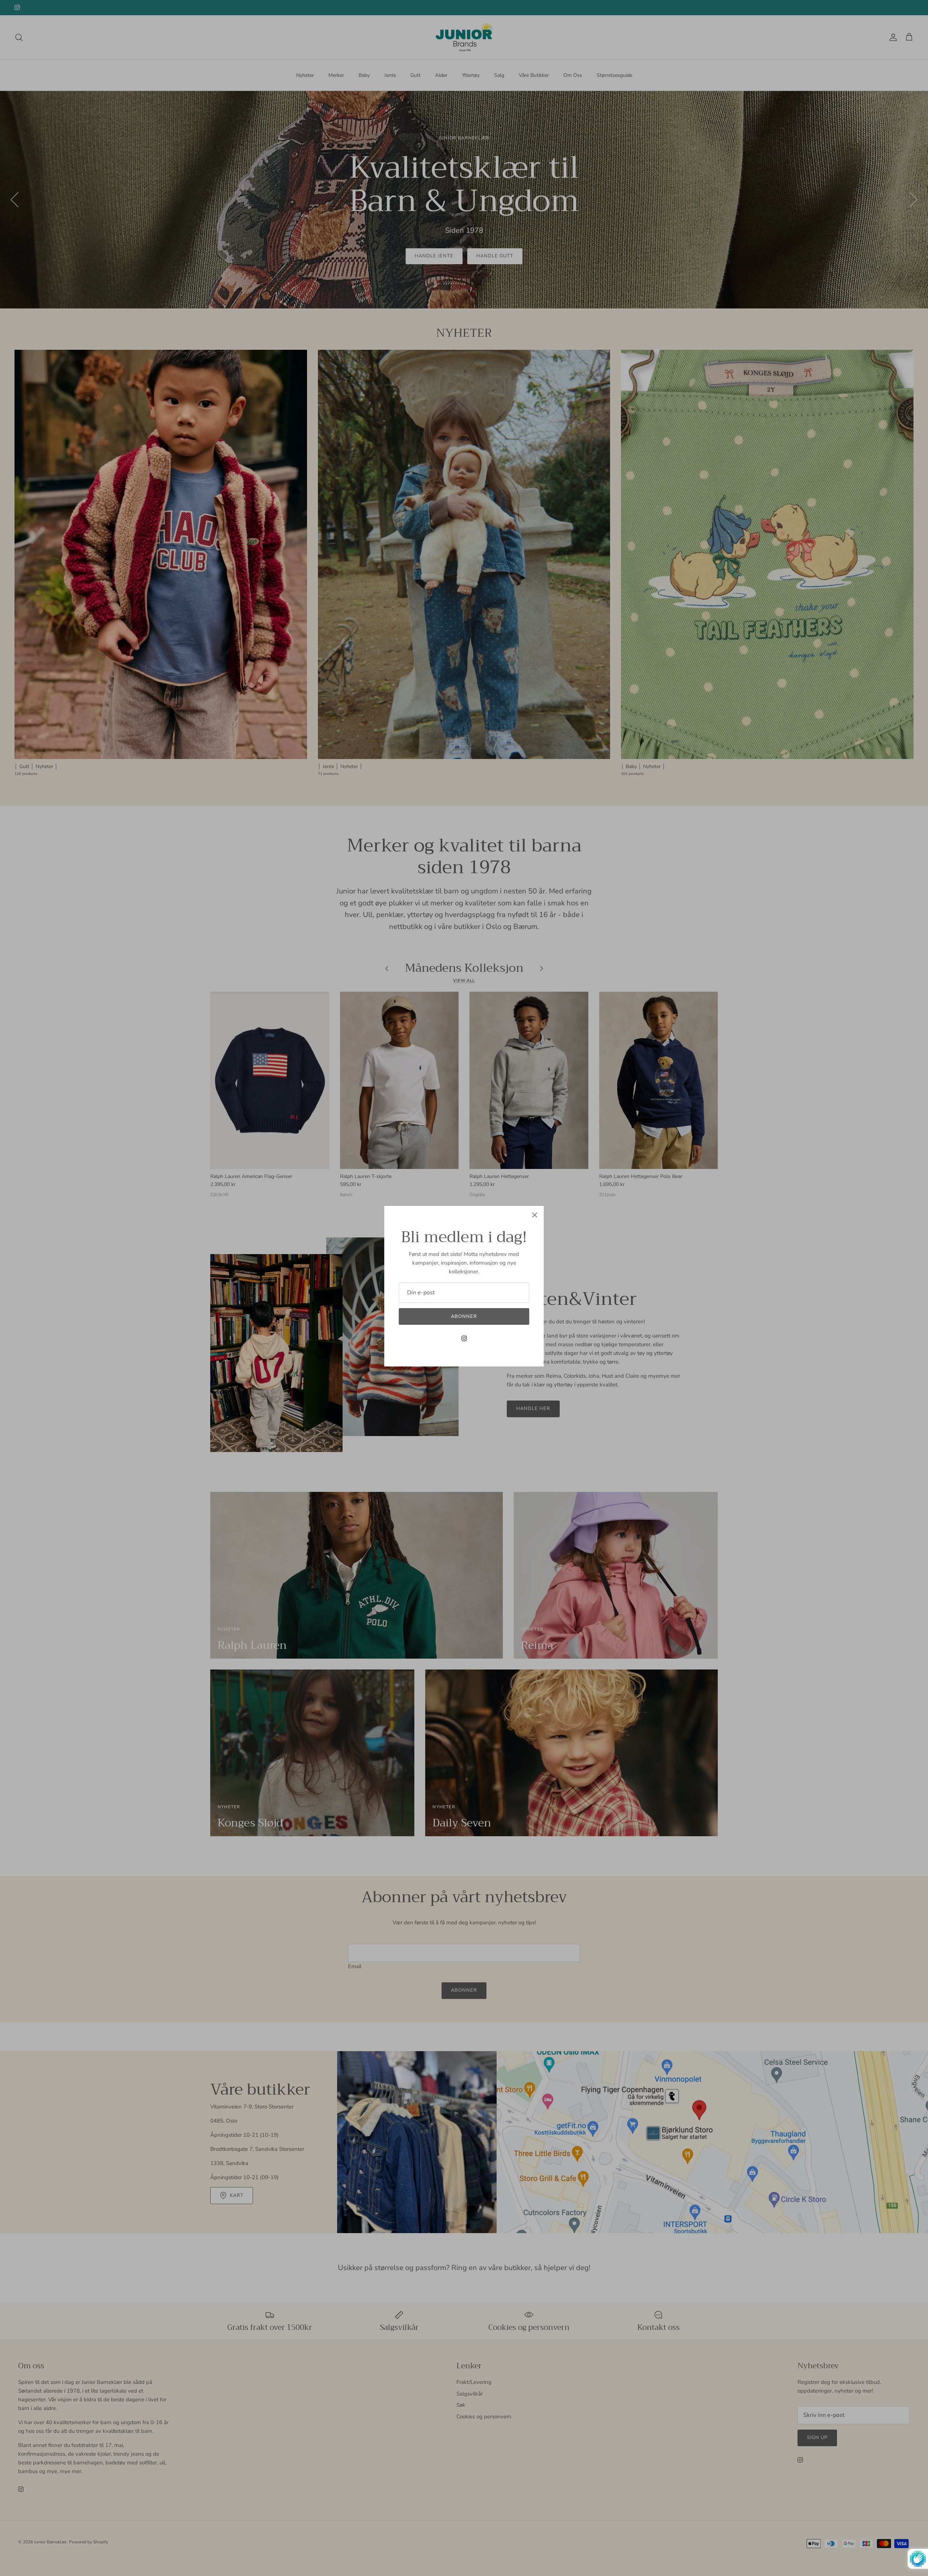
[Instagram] (464, 1338)
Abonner (464, 1316)
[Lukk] (535, 1215)
